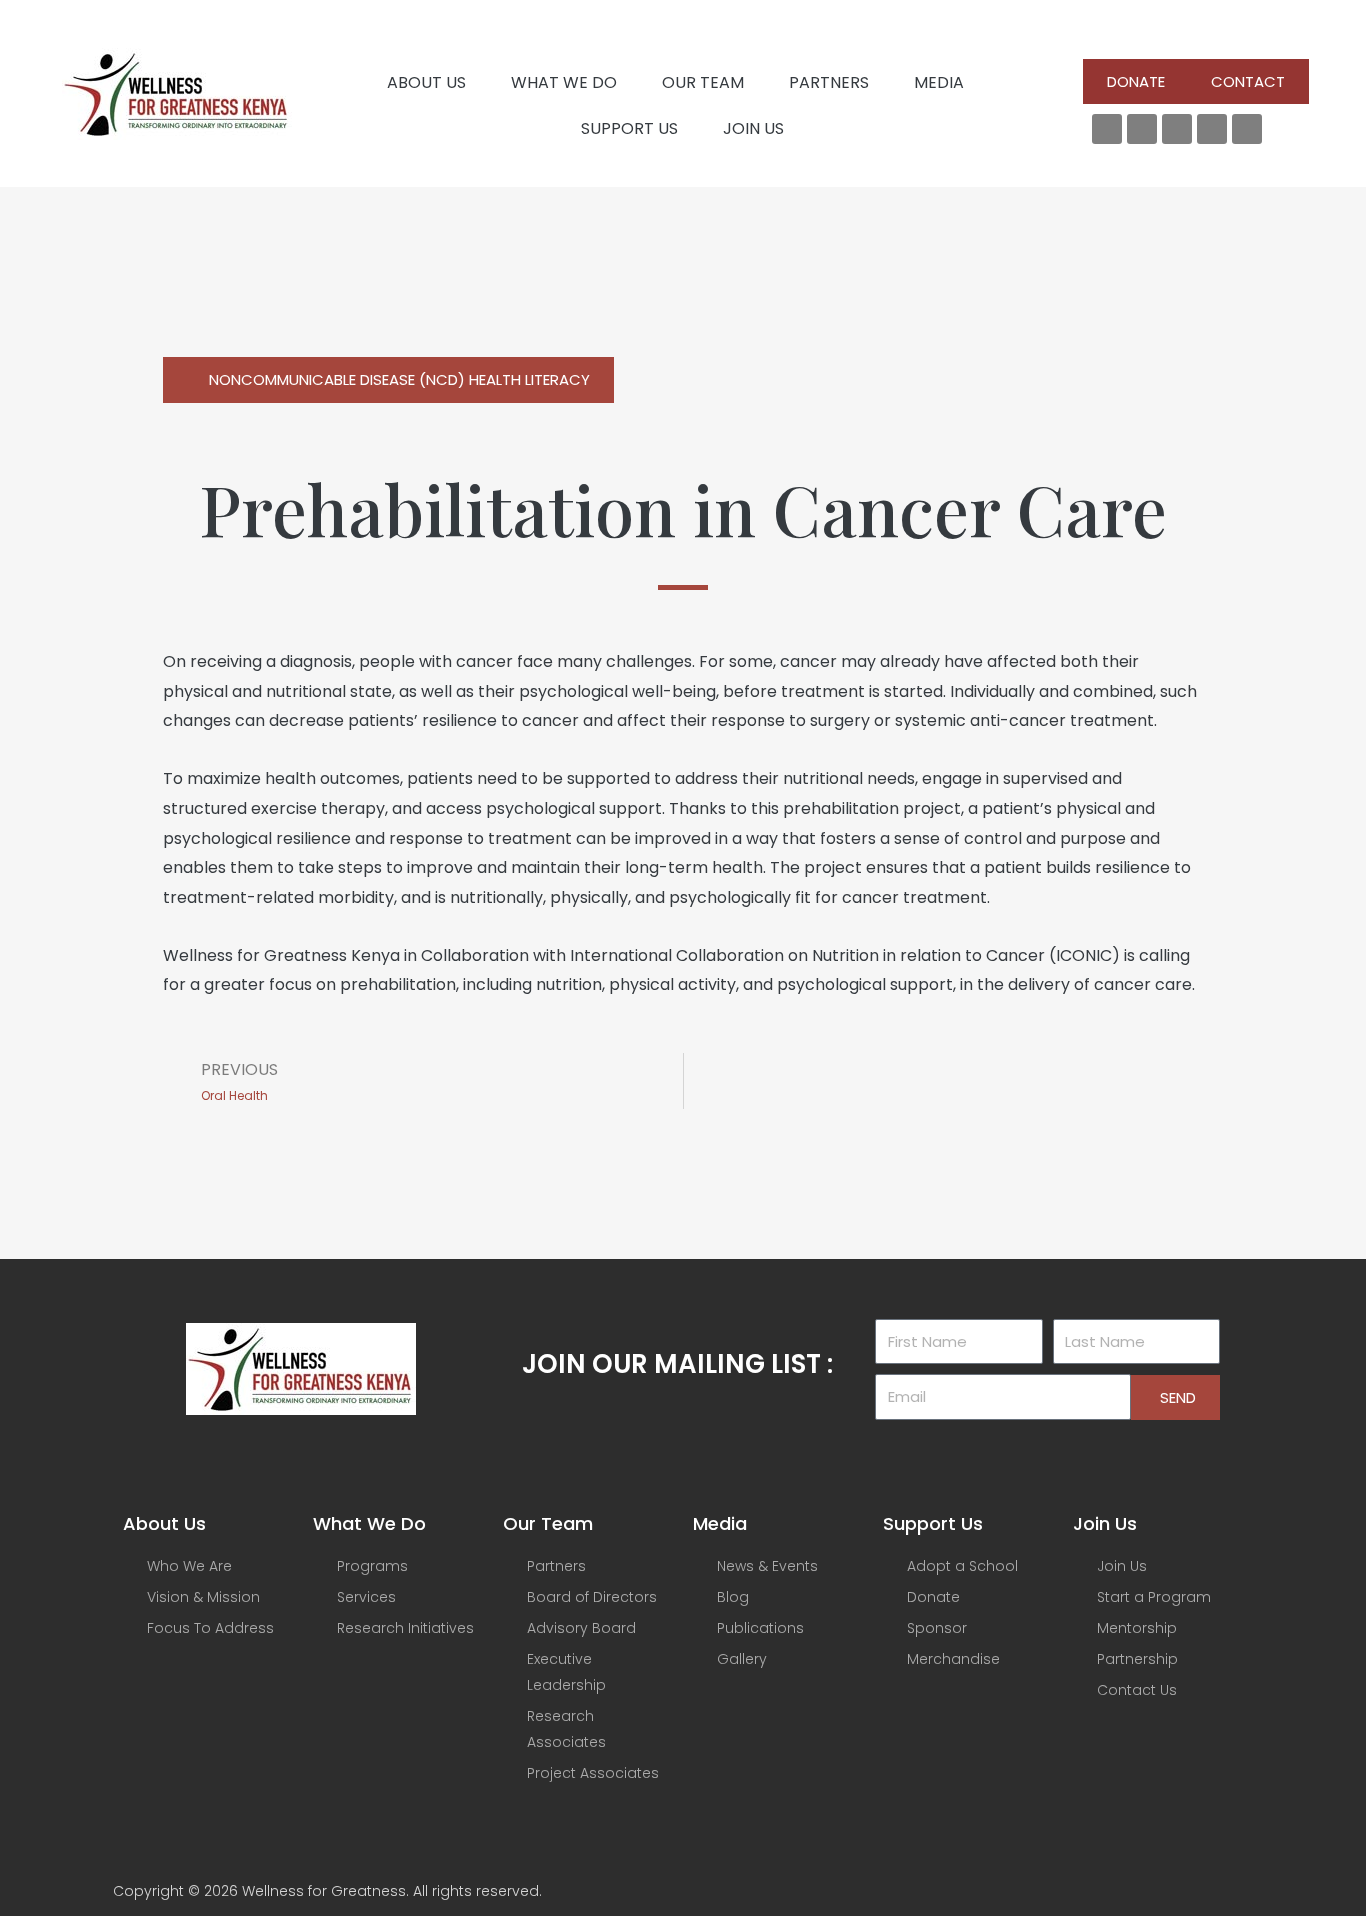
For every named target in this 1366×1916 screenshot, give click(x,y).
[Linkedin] (1177, 129)
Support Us (629, 128)
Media (939, 82)
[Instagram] (1212, 129)
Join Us (753, 128)
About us (426, 82)
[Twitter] (1142, 129)
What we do (564, 82)
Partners (829, 82)
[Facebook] (1107, 129)
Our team (703, 82)
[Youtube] (1247, 129)
